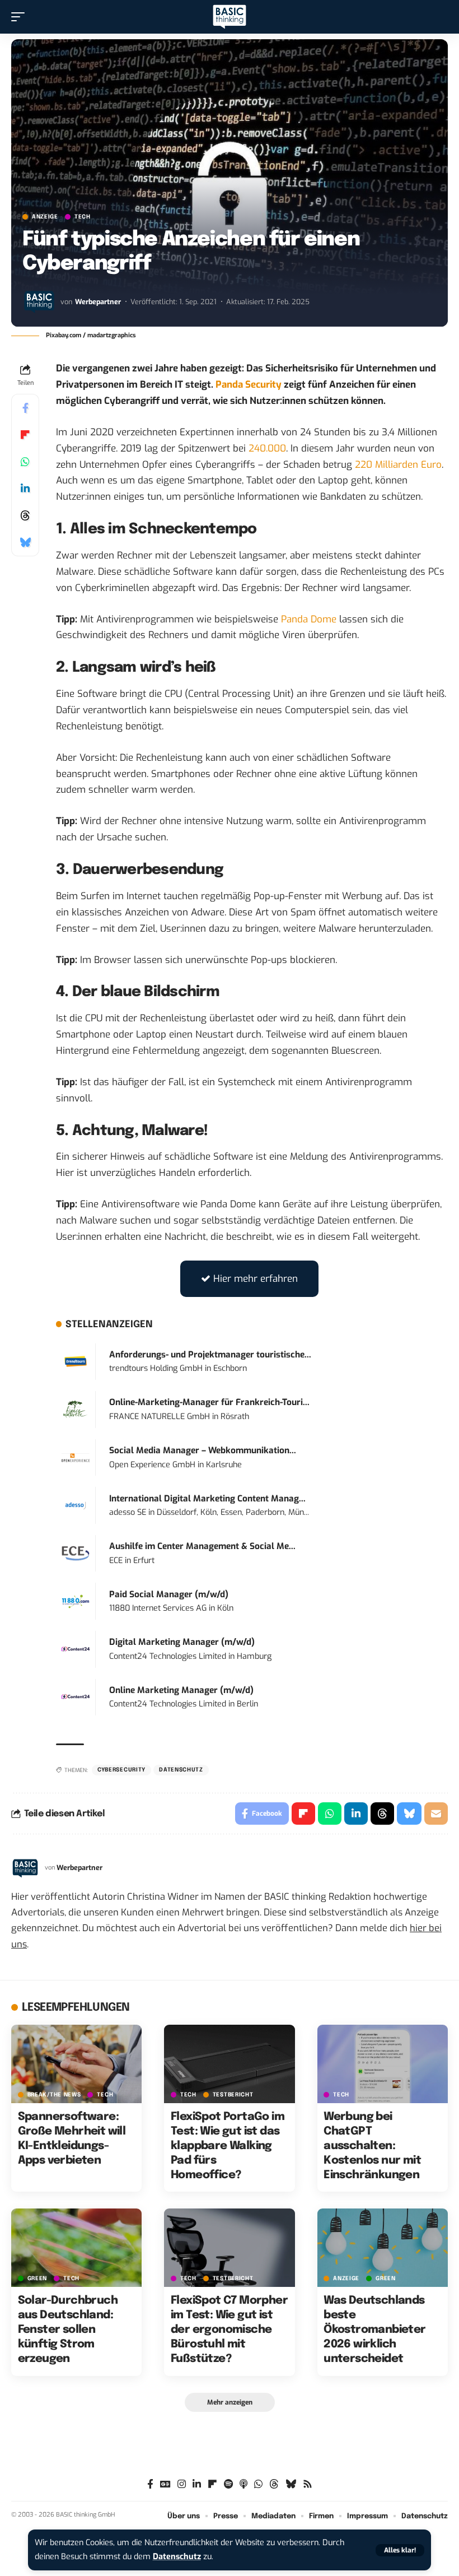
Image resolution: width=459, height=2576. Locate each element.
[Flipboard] (212, 2484)
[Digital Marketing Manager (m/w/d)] (76, 1649)
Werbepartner (98, 302)
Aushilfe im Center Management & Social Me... (202, 1546)
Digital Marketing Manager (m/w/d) (182, 1642)
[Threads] (274, 2484)
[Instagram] (182, 2484)
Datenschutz (177, 2557)
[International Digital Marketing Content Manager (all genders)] (76, 1505)
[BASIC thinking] (230, 17)
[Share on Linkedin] (25, 489)
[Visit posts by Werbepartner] (39, 301)
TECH (83, 217)
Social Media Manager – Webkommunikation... (203, 1450)
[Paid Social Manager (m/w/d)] (76, 1601)
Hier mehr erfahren (256, 1279)
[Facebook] (150, 2484)
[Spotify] (228, 2484)
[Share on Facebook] (25, 408)
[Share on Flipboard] (25, 435)
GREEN (38, 2279)
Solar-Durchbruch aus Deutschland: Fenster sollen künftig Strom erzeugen (68, 2330)
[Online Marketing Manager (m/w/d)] (76, 1697)
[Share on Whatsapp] (25, 462)
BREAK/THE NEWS (54, 2095)
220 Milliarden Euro (398, 465)
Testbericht (233, 2095)
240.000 (267, 448)
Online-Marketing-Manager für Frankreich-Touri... (209, 1402)
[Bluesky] (291, 2484)
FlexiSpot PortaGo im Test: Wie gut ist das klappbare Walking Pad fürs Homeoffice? (228, 2146)
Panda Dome (309, 619)
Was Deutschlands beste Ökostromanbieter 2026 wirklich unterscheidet (374, 2330)
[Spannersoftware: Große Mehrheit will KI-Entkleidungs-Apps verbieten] (76, 2064)
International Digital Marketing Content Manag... (207, 1499)
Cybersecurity (121, 1770)
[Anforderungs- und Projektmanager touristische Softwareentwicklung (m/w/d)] (76, 1361)
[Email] (436, 1814)
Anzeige (45, 217)
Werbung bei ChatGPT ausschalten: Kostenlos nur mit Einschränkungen (372, 2146)
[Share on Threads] (25, 515)
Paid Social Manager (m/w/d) (169, 1594)
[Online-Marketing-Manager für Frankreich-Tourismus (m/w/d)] (76, 1409)
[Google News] (165, 2484)
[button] (400, 2550)
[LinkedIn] (197, 2484)
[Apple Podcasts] (243, 2484)
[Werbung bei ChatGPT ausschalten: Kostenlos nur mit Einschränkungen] (383, 2064)
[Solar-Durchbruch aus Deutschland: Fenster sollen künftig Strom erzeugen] (76, 2248)
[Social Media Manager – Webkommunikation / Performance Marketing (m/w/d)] (76, 1457)
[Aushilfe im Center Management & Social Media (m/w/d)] (76, 1553)
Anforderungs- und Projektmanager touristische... (210, 1355)
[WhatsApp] (258, 2484)
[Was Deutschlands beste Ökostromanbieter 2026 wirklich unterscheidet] (383, 2248)
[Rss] (308, 2484)
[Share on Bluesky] (25, 542)
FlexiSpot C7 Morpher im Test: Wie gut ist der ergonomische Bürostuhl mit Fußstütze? (229, 2330)
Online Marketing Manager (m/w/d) (181, 1690)
